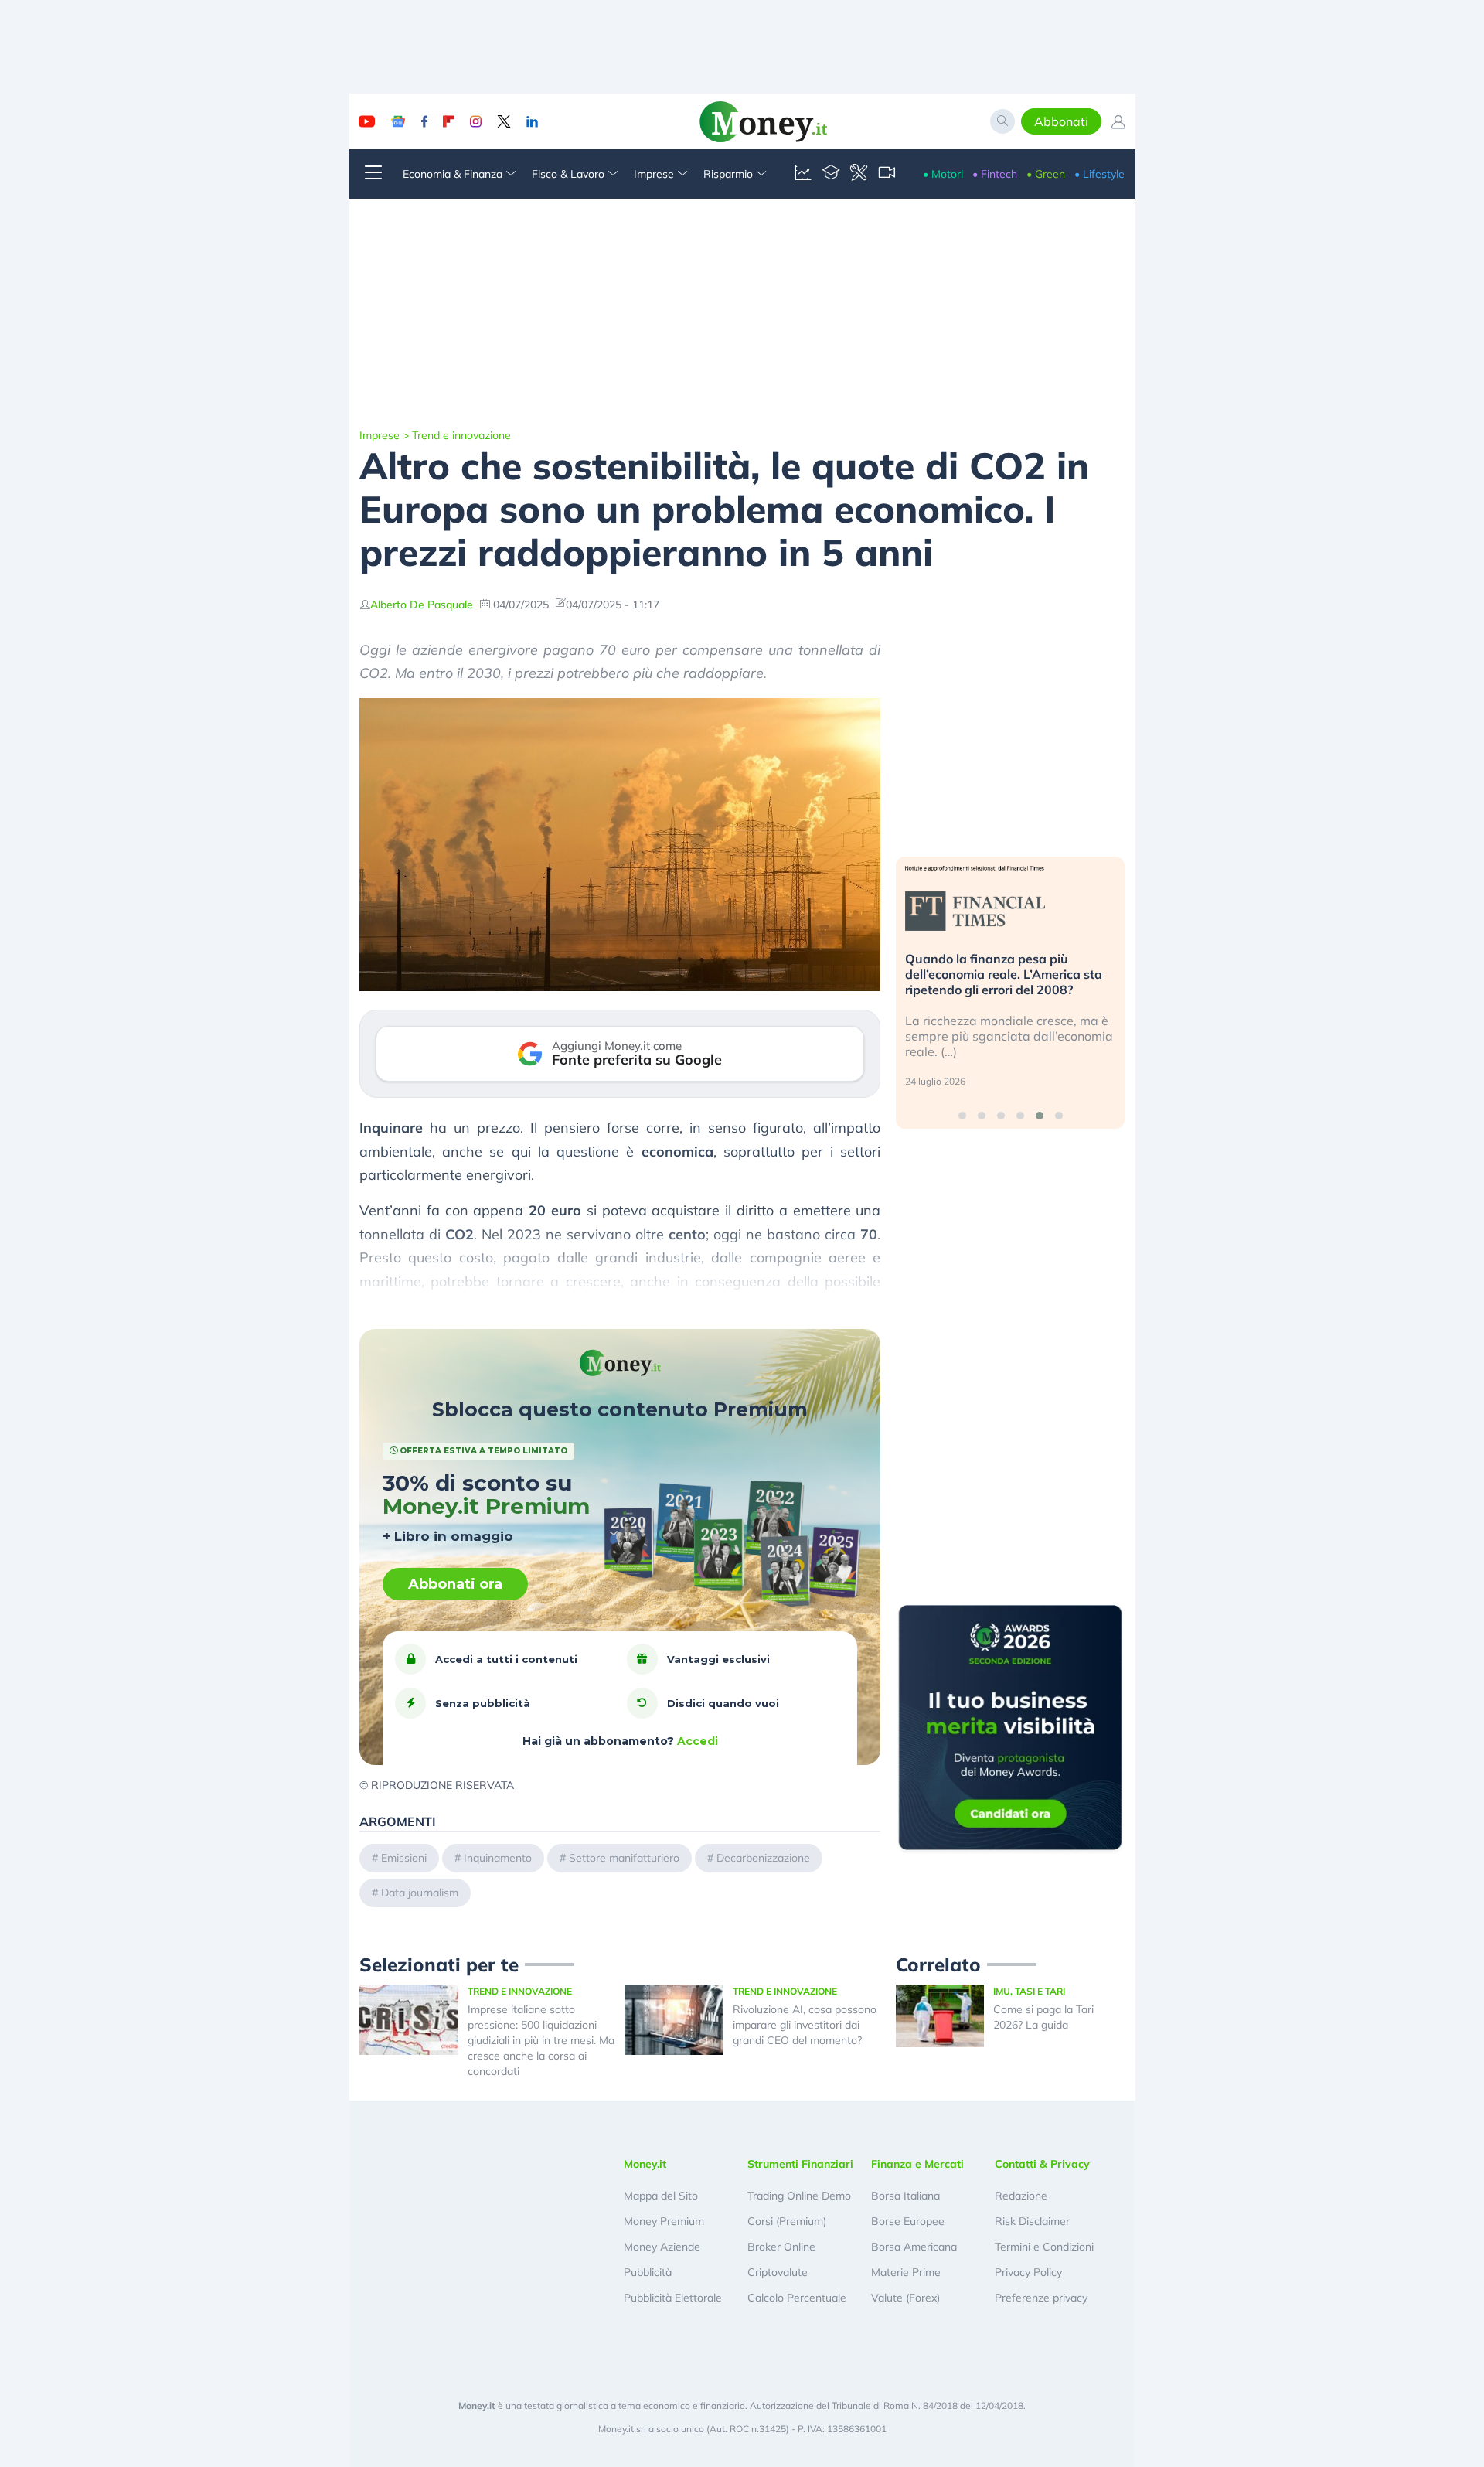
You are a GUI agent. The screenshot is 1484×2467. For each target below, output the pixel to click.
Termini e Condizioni (1044, 2247)
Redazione (1021, 2196)
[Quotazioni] (803, 174)
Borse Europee (908, 2221)
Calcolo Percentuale (797, 2298)
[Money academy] (831, 174)
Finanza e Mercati (917, 2164)
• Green (1046, 174)
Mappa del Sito (661, 2196)
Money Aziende (662, 2247)
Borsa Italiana (905, 2196)
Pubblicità (648, 2272)
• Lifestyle (1099, 174)
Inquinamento (498, 1858)
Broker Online (781, 2247)
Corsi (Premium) (787, 2221)
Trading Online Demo (799, 2196)
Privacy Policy (1028, 2272)
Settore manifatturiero (624, 1858)
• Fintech (995, 174)
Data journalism (420, 1893)
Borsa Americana (914, 2247)
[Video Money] (887, 174)
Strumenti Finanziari (800, 2164)
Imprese (380, 435)
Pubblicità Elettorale (673, 2298)
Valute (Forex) (905, 2298)
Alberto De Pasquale (422, 605)
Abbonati (1061, 121)
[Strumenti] (859, 174)
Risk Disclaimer (1032, 2221)
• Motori (943, 174)
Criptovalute (778, 2272)
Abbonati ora (455, 1584)
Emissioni (404, 1858)
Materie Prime (906, 2272)
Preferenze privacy (1041, 2298)
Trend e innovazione (461, 435)
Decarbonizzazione (763, 1858)
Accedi (698, 1741)
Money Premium (664, 2221)
